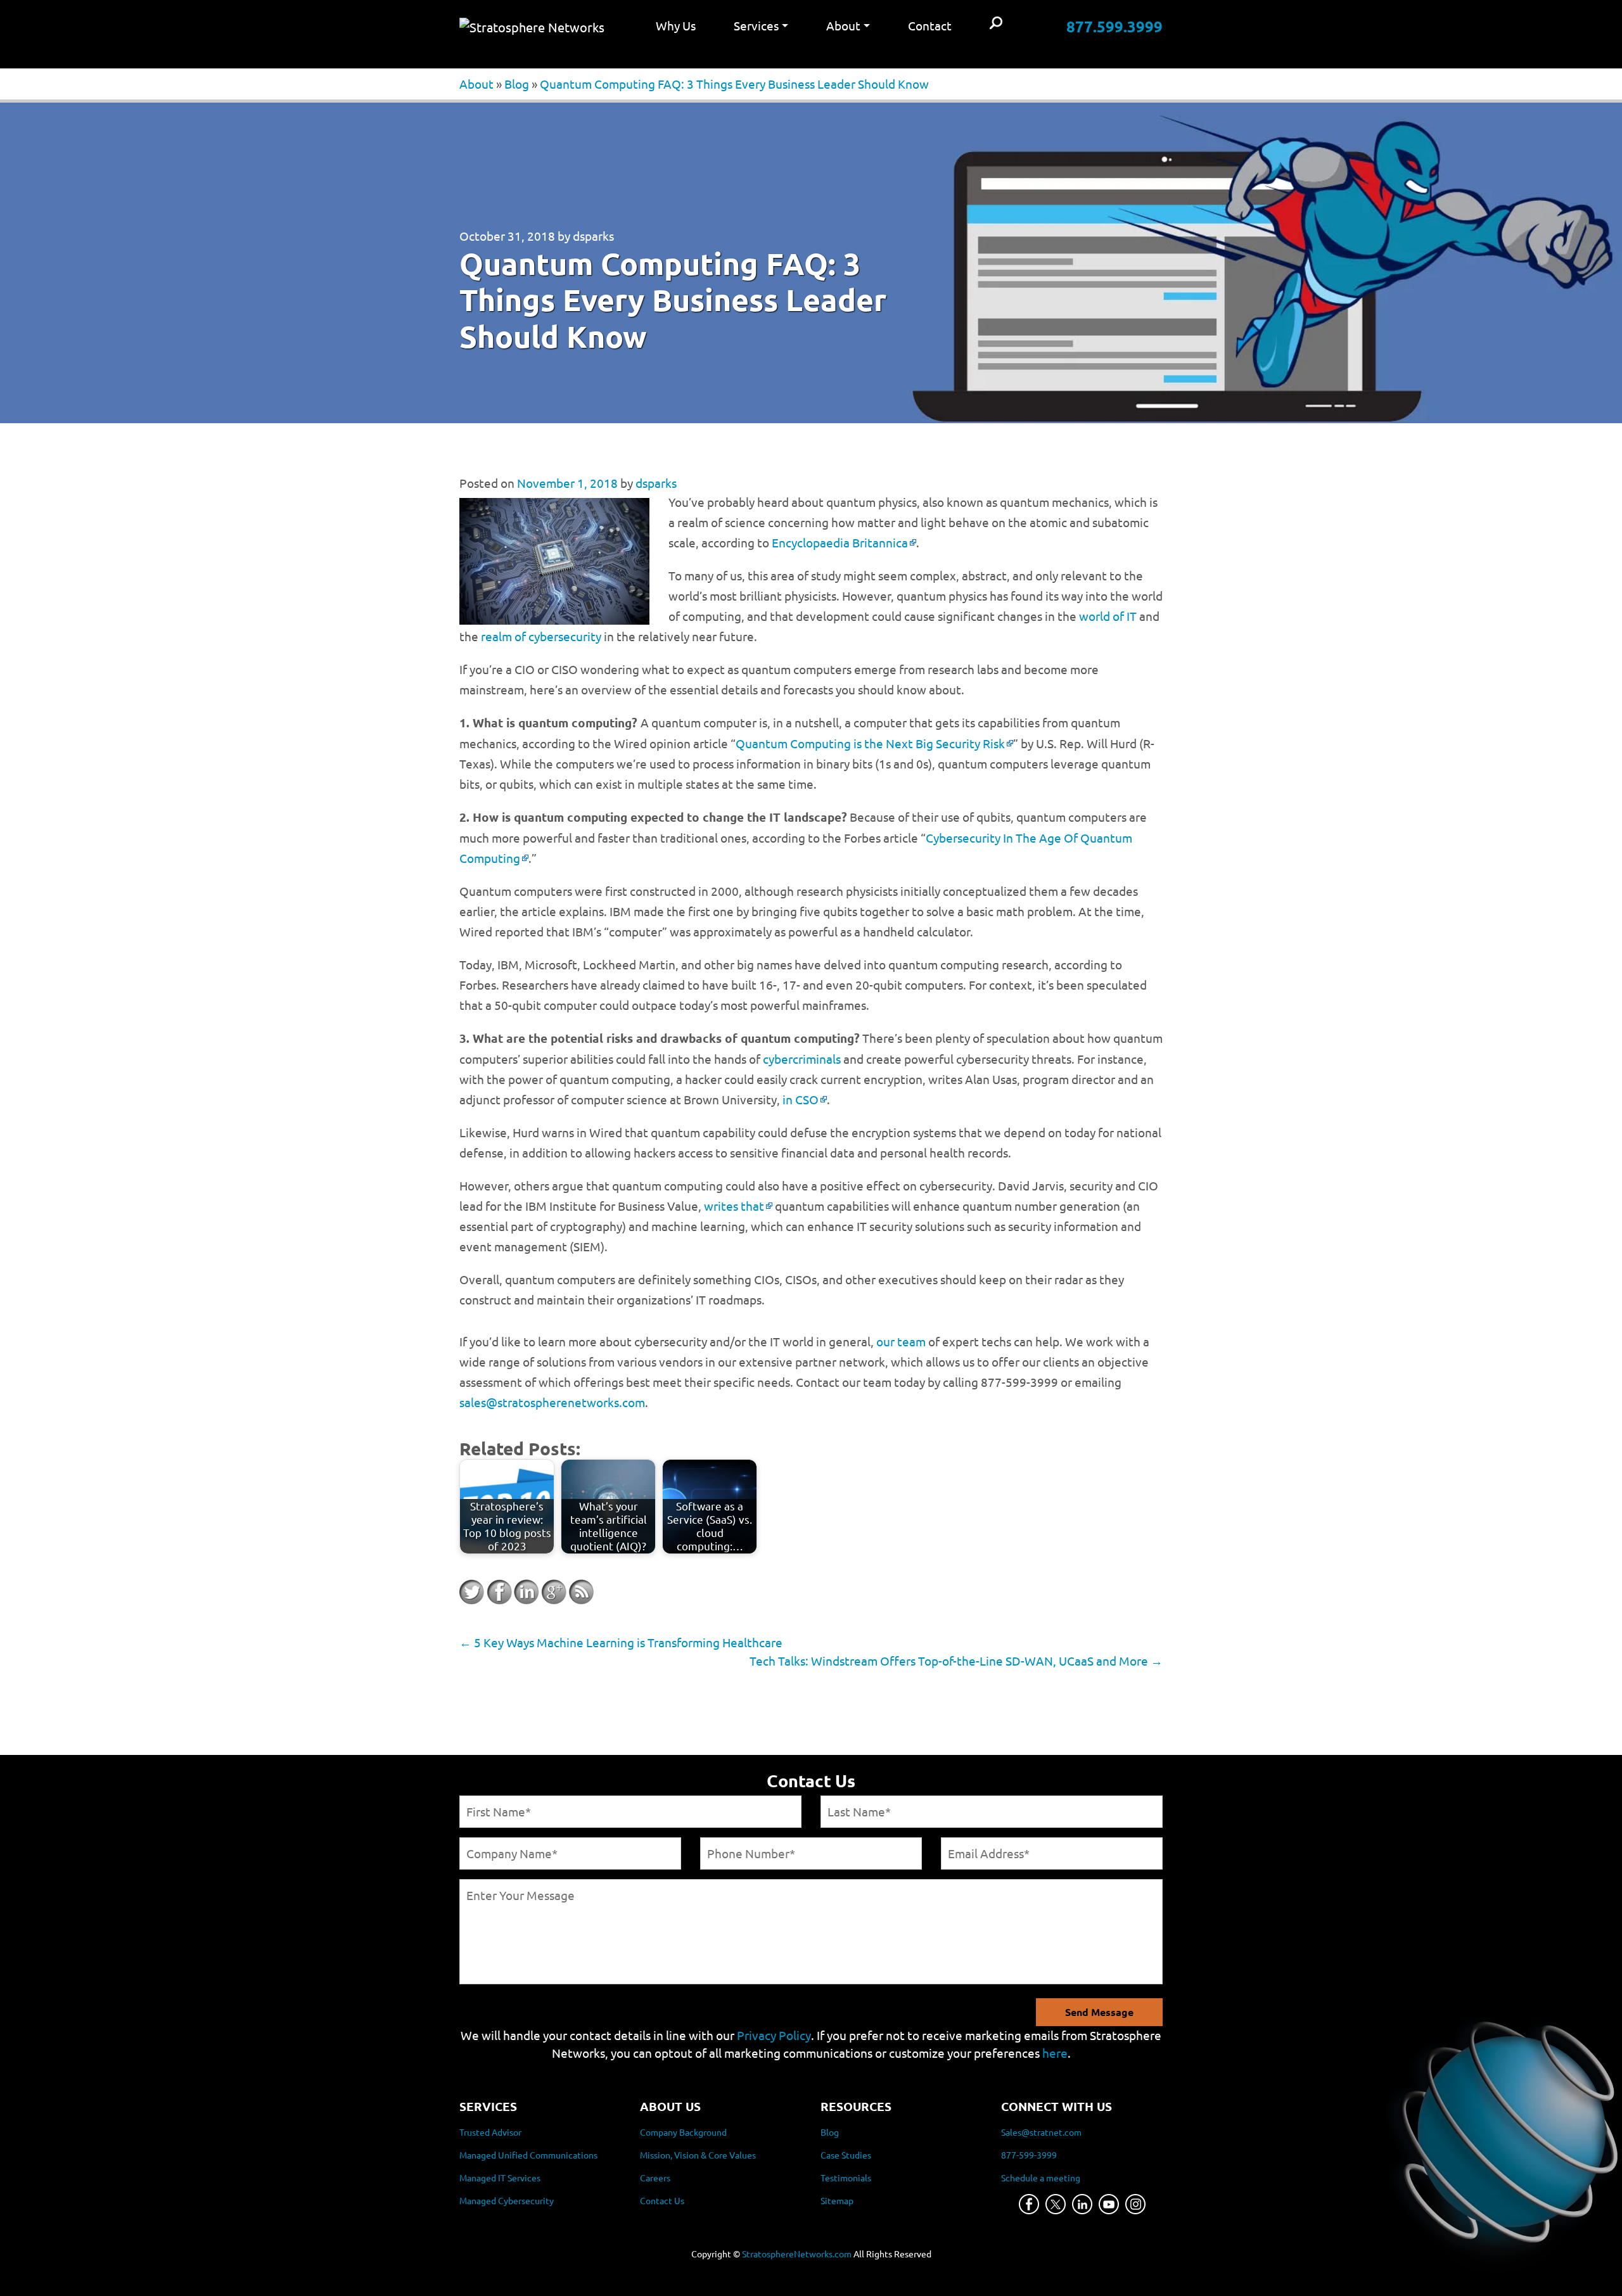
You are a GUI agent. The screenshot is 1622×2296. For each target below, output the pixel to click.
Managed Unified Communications (528, 2155)
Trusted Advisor (490, 2132)
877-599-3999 (1029, 2155)
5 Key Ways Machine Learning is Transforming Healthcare (621, 1642)
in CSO (801, 1099)
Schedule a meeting (1041, 2178)
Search (996, 24)
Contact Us (662, 2200)
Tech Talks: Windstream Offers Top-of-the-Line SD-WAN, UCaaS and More (956, 1661)
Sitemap (837, 2200)
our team (901, 1341)
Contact (930, 25)
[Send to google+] (554, 1592)
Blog (517, 84)
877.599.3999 (1114, 26)
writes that (734, 1206)
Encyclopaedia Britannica (840, 542)
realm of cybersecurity (541, 636)
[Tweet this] (472, 1592)
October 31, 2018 (507, 236)
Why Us (676, 25)
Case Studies (846, 2155)
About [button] (843, 25)
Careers (655, 2178)
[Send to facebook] (499, 1592)
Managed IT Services (500, 2178)
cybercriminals (802, 1059)
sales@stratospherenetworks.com (552, 1402)
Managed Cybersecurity (507, 2200)
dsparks (593, 236)
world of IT (1108, 616)
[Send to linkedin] (527, 1592)
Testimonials (846, 2178)
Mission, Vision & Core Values (698, 2155)
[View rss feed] (581, 1592)
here (1055, 2053)
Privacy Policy (774, 2035)
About (476, 84)
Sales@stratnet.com (1041, 2132)
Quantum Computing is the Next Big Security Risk (870, 743)
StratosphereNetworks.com (797, 2254)
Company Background (683, 2132)
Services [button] (756, 25)
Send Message (1099, 2012)
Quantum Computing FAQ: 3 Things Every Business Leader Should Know (734, 84)
